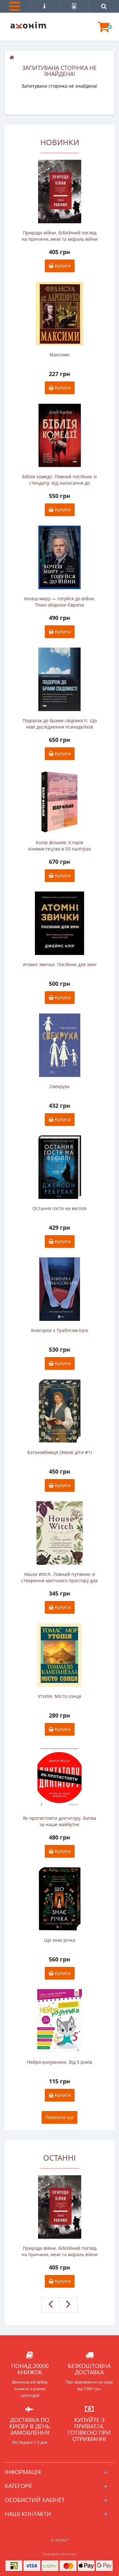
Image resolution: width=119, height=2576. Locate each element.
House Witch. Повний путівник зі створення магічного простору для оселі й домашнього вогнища (60, 1577)
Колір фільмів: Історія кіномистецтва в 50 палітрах (60, 846)
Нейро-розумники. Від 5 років (60, 2062)
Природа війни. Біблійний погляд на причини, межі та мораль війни (60, 236)
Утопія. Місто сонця (60, 1696)
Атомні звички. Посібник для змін (60, 964)
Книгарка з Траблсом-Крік (60, 1330)
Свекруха (60, 1086)
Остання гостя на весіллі (60, 1208)
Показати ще (60, 2117)
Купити (62, 266)
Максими (60, 355)
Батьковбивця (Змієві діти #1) (60, 1452)
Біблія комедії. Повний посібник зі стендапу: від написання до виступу (60, 480)
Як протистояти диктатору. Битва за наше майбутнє (60, 1821)
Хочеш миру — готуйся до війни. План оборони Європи (60, 602)
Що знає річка (60, 1940)
